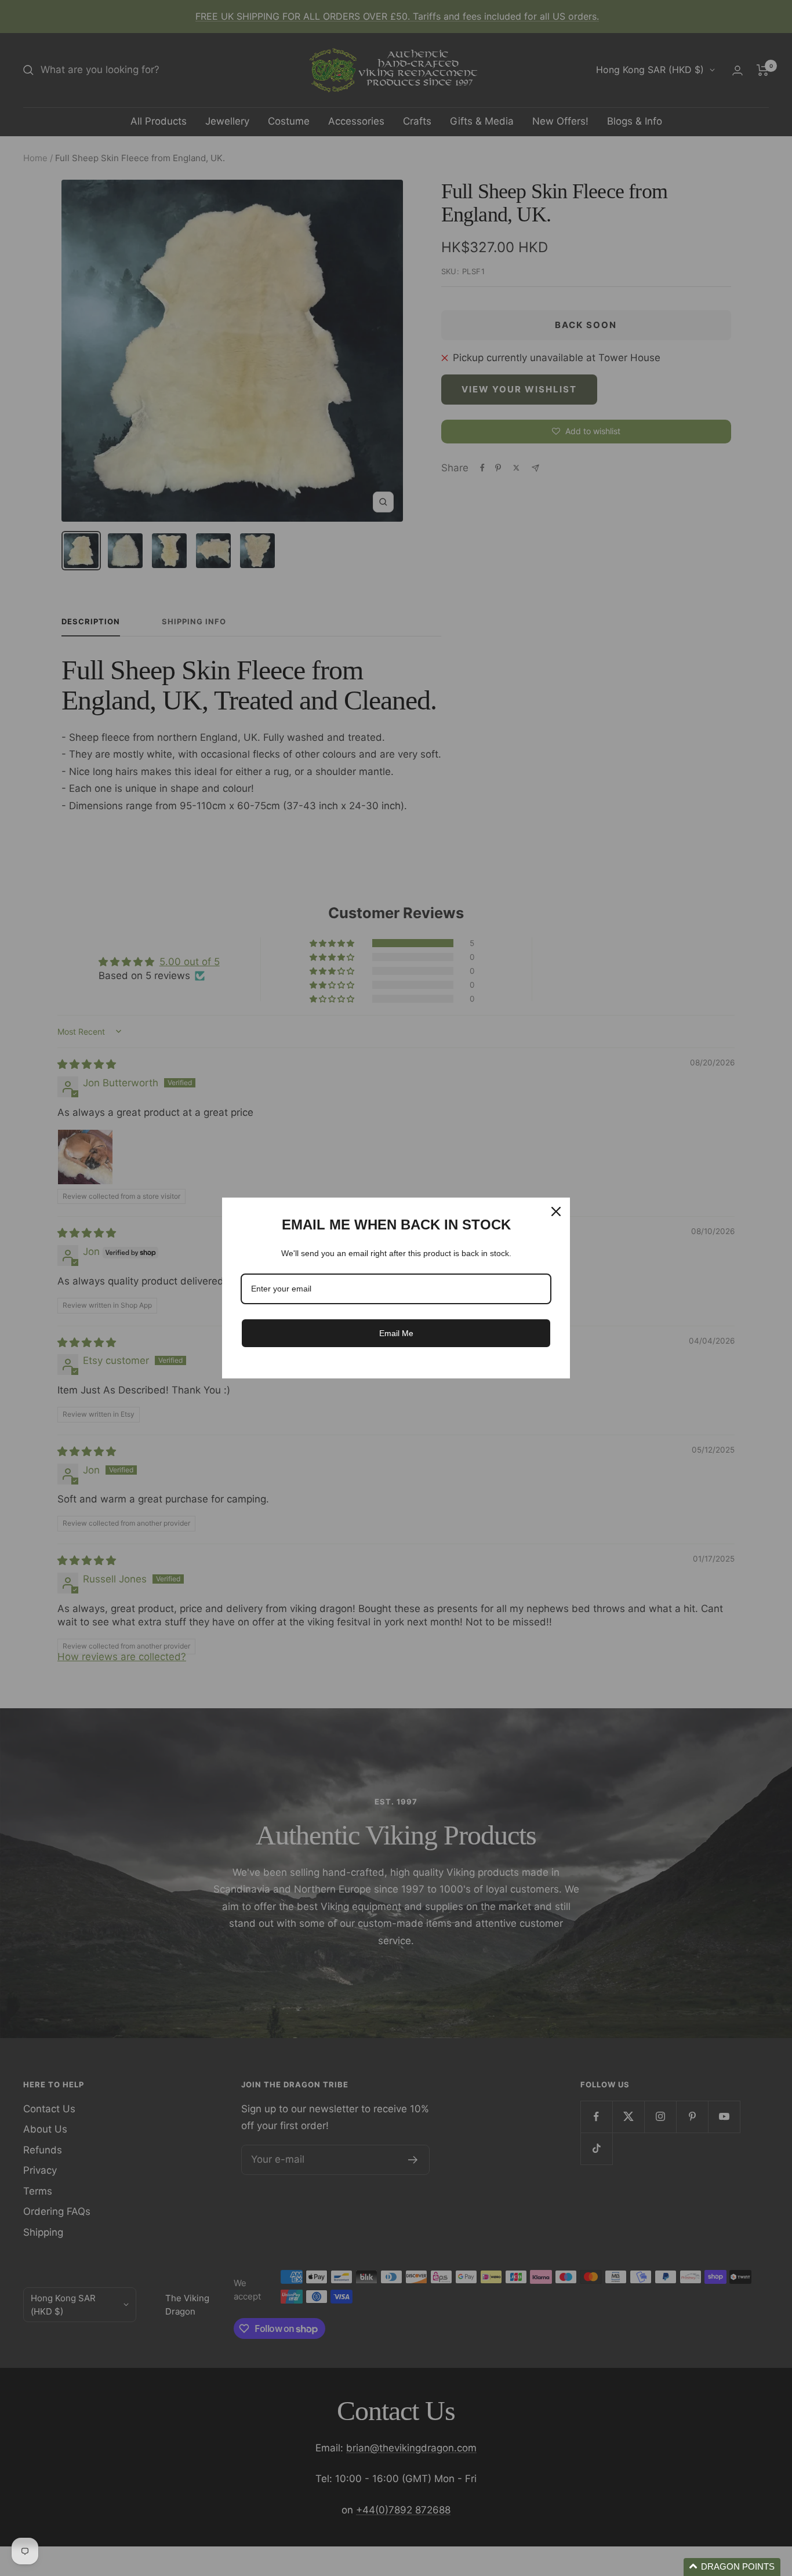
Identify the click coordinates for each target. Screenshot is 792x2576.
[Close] (556, 1211)
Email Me (396, 1333)
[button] (732, 2567)
